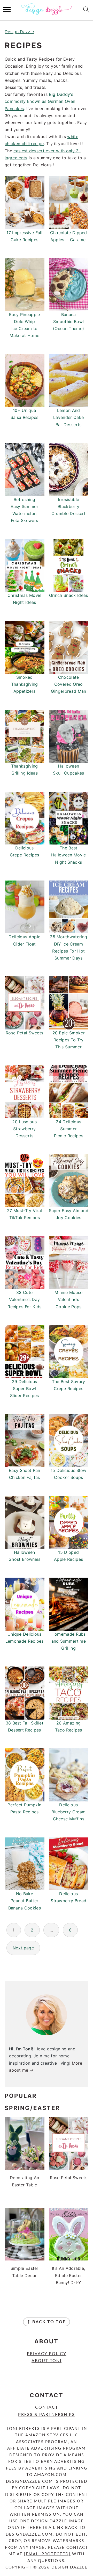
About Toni (47, 2361)
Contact (47, 2407)
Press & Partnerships (47, 2415)
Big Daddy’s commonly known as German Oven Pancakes (40, 101)
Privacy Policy (47, 2354)
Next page (23, 1948)
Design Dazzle (19, 32)
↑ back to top (47, 2322)
